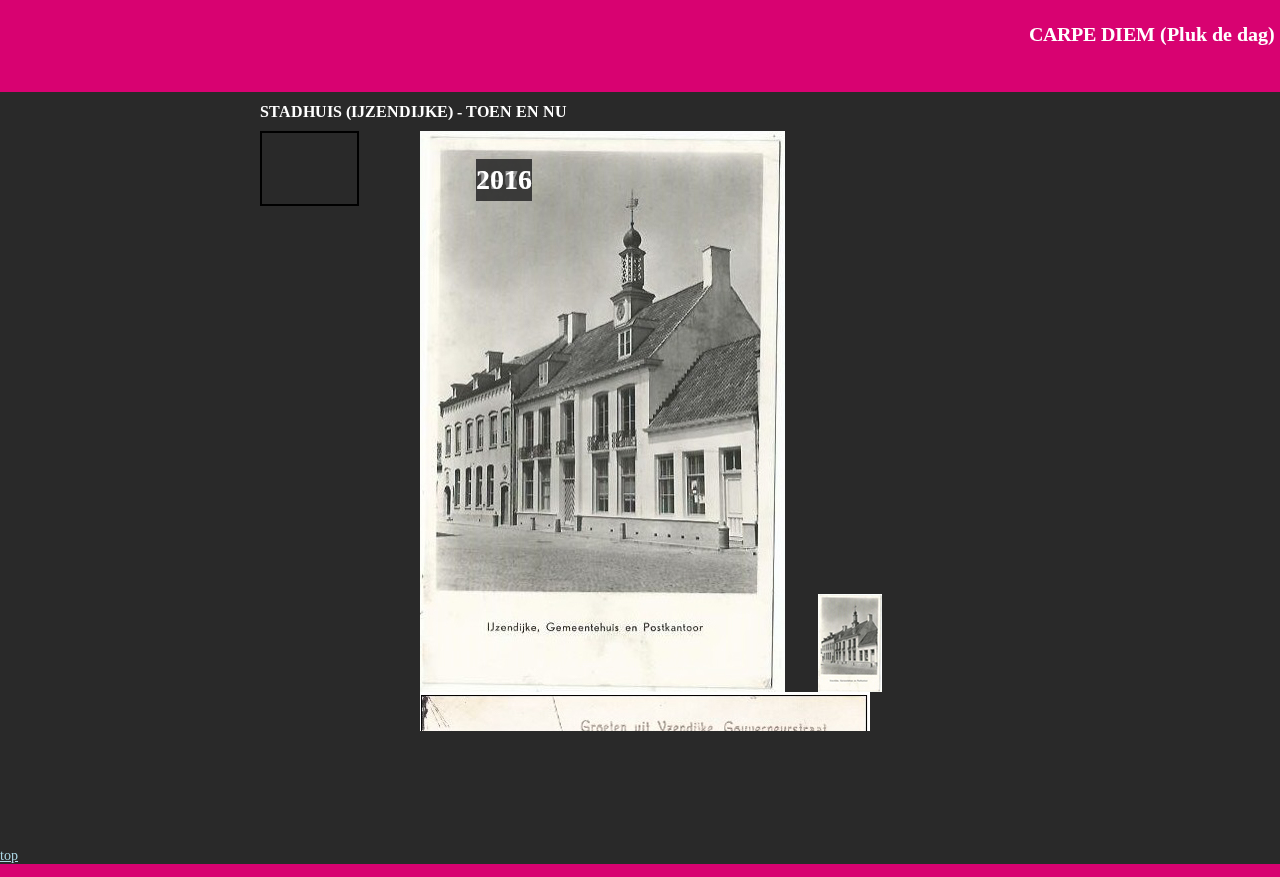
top (9, 855)
